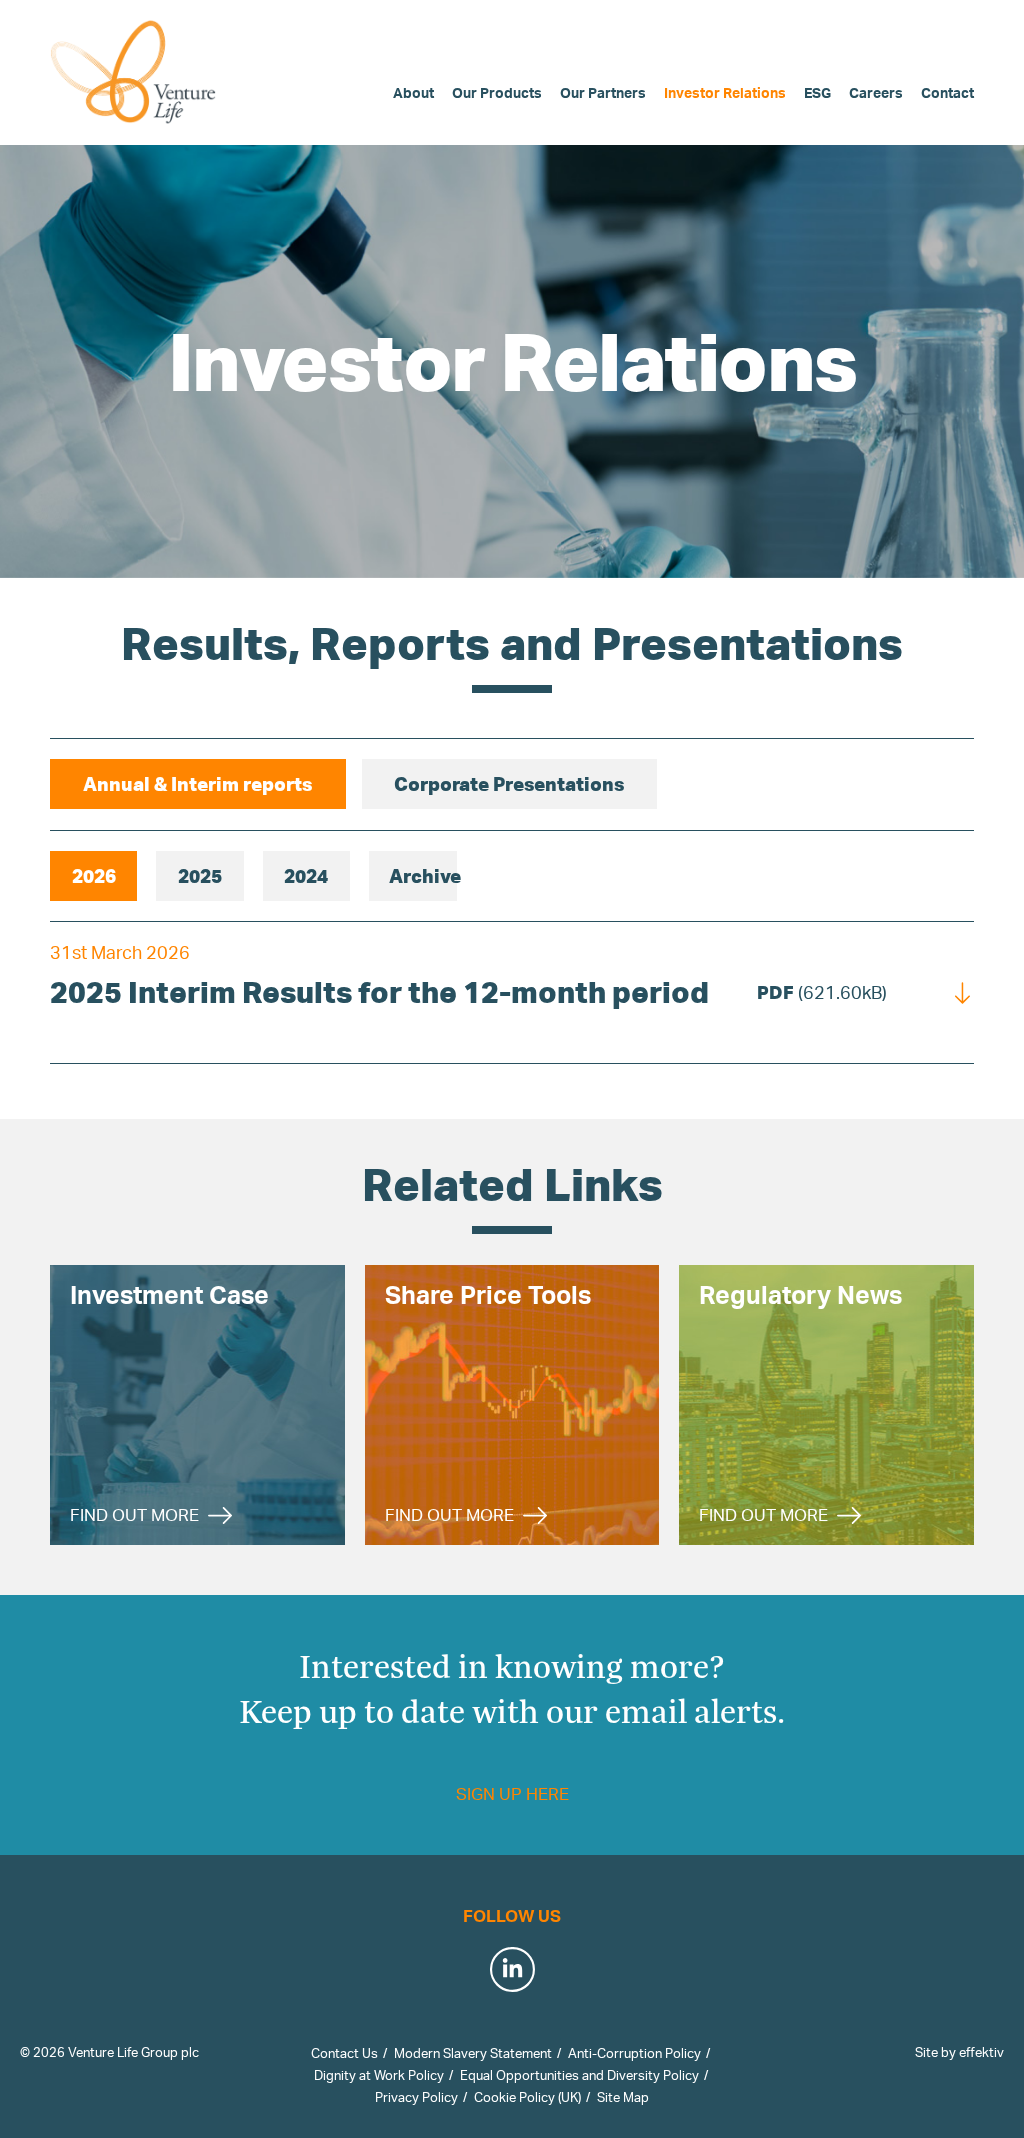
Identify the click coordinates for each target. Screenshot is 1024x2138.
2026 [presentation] (94, 875)
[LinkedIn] (512, 1967)
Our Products (497, 92)
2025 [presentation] (200, 875)
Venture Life (135, 72)
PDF (822, 992)
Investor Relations (725, 92)
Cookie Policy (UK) (527, 2097)
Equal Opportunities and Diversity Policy (579, 2075)
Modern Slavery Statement (473, 2053)
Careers (876, 92)
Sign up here (512, 1793)
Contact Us (344, 2053)
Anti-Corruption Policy (634, 2053)
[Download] (963, 991)
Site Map (623, 2097)
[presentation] (198, 784)
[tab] (198, 784)
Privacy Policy (416, 2097)
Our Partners (603, 92)
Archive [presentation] (422, 875)
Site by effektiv (959, 2052)
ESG (817, 92)
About (413, 92)
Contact (947, 92)
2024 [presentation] (306, 875)
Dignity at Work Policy (379, 2075)
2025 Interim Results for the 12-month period (379, 991)
